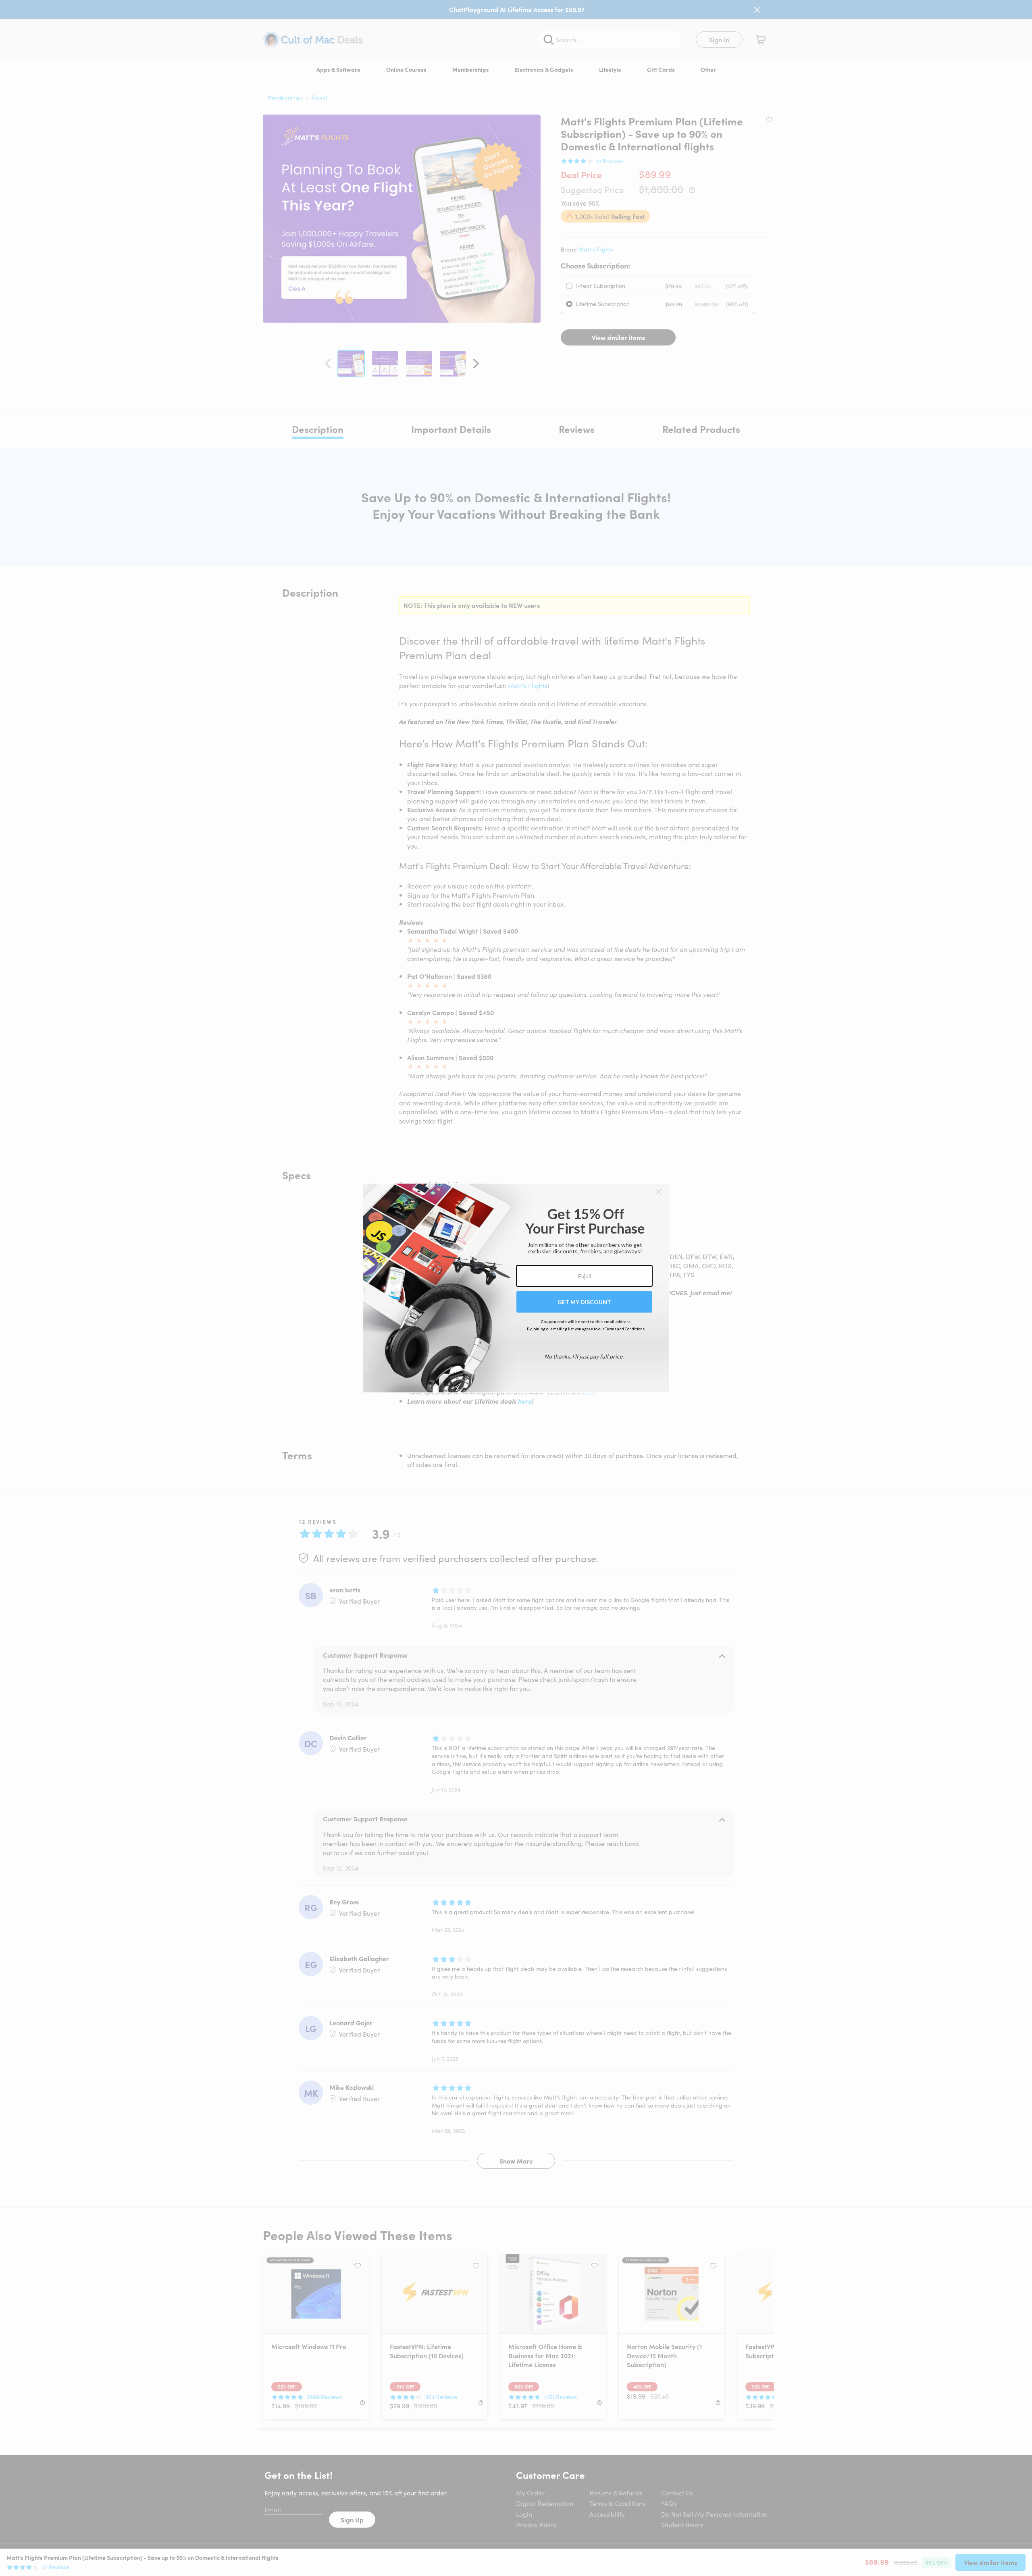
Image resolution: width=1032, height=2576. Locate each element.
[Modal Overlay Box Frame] (516, 1288)
